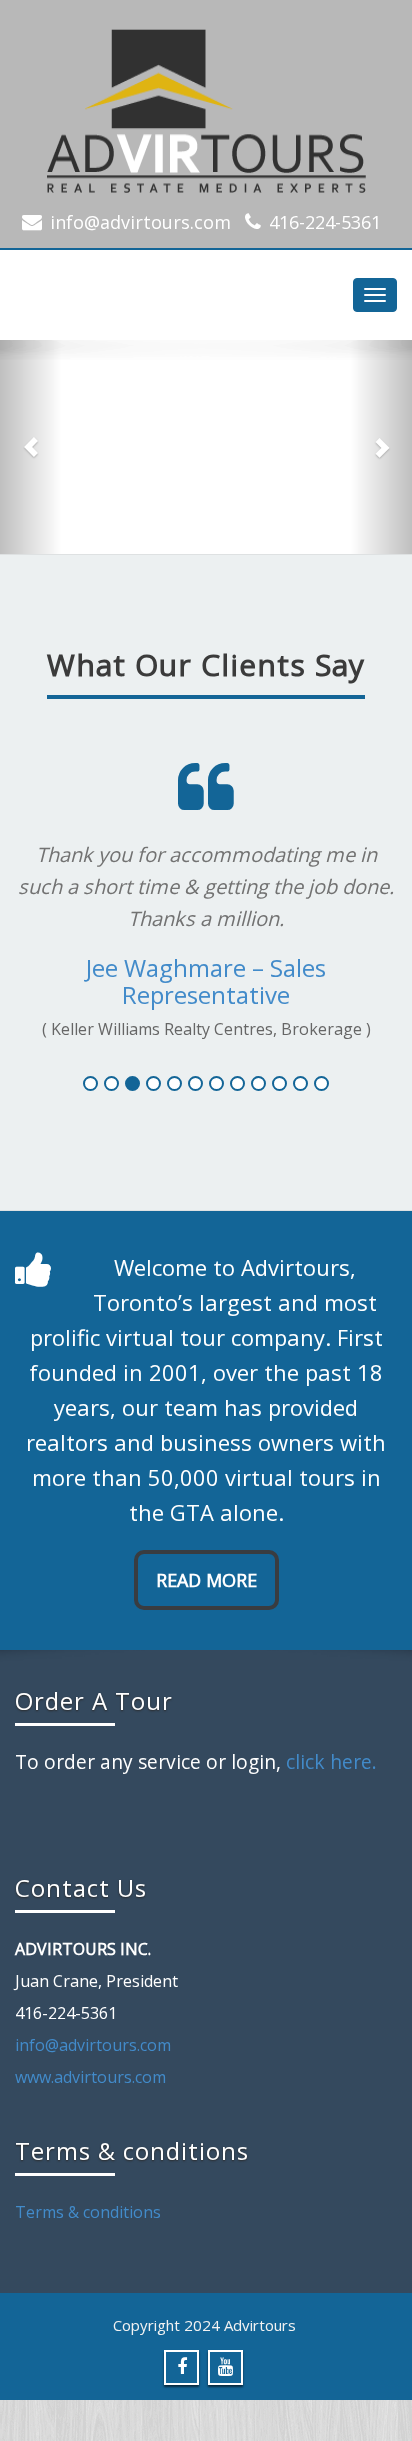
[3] (132, 1083)
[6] (195, 1083)
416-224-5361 (325, 222)
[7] (216, 1083)
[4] (153, 1083)
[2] (111, 1083)
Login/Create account (206, 552)
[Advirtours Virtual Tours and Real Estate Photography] (206, 105)
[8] (237, 1083)
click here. (331, 1761)
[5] (174, 1083)
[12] (321, 1083)
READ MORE (206, 1580)
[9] (258, 1083)
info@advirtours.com (140, 222)
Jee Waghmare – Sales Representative (206, 980)
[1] (90, 1083)
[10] (279, 1083)
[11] (300, 1083)
